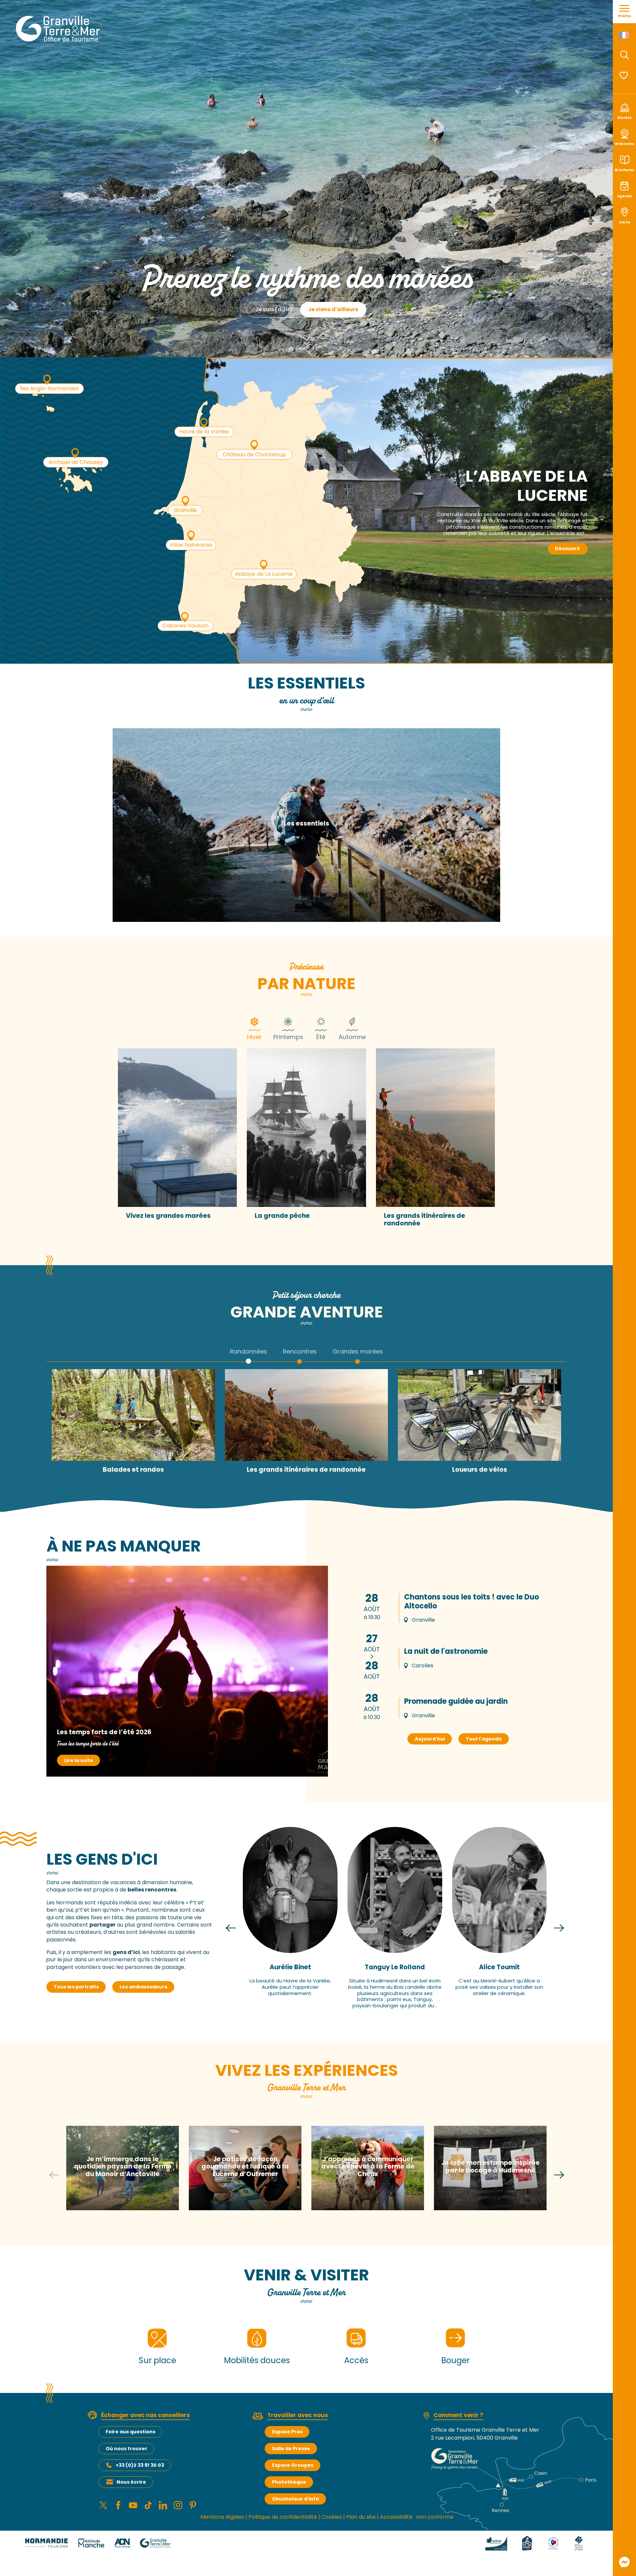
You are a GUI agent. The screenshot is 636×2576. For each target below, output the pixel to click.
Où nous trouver (127, 2449)
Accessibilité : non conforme (417, 2517)
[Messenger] (624, 2562)
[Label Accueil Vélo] (527, 2543)
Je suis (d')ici (274, 309)
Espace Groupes (293, 2465)
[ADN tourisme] (122, 2543)
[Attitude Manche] (91, 2543)
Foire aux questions (131, 2432)
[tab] (254, 1028)
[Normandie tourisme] (47, 2543)
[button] (624, 55)
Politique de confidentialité (283, 2517)
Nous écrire (131, 2482)
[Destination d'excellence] (553, 2543)
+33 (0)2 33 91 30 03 (140, 2465)
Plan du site (361, 2517)
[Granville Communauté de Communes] (155, 2543)
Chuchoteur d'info (295, 2499)
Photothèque (289, 2482)
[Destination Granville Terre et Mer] (59, 29)
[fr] (625, 35)
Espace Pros (287, 2432)
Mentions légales (222, 2517)
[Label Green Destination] (496, 2543)
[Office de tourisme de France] (579, 2543)
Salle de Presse (291, 2449)
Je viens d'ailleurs (333, 309)
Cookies (332, 2517)
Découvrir (568, 549)
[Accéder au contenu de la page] (306, 340)
